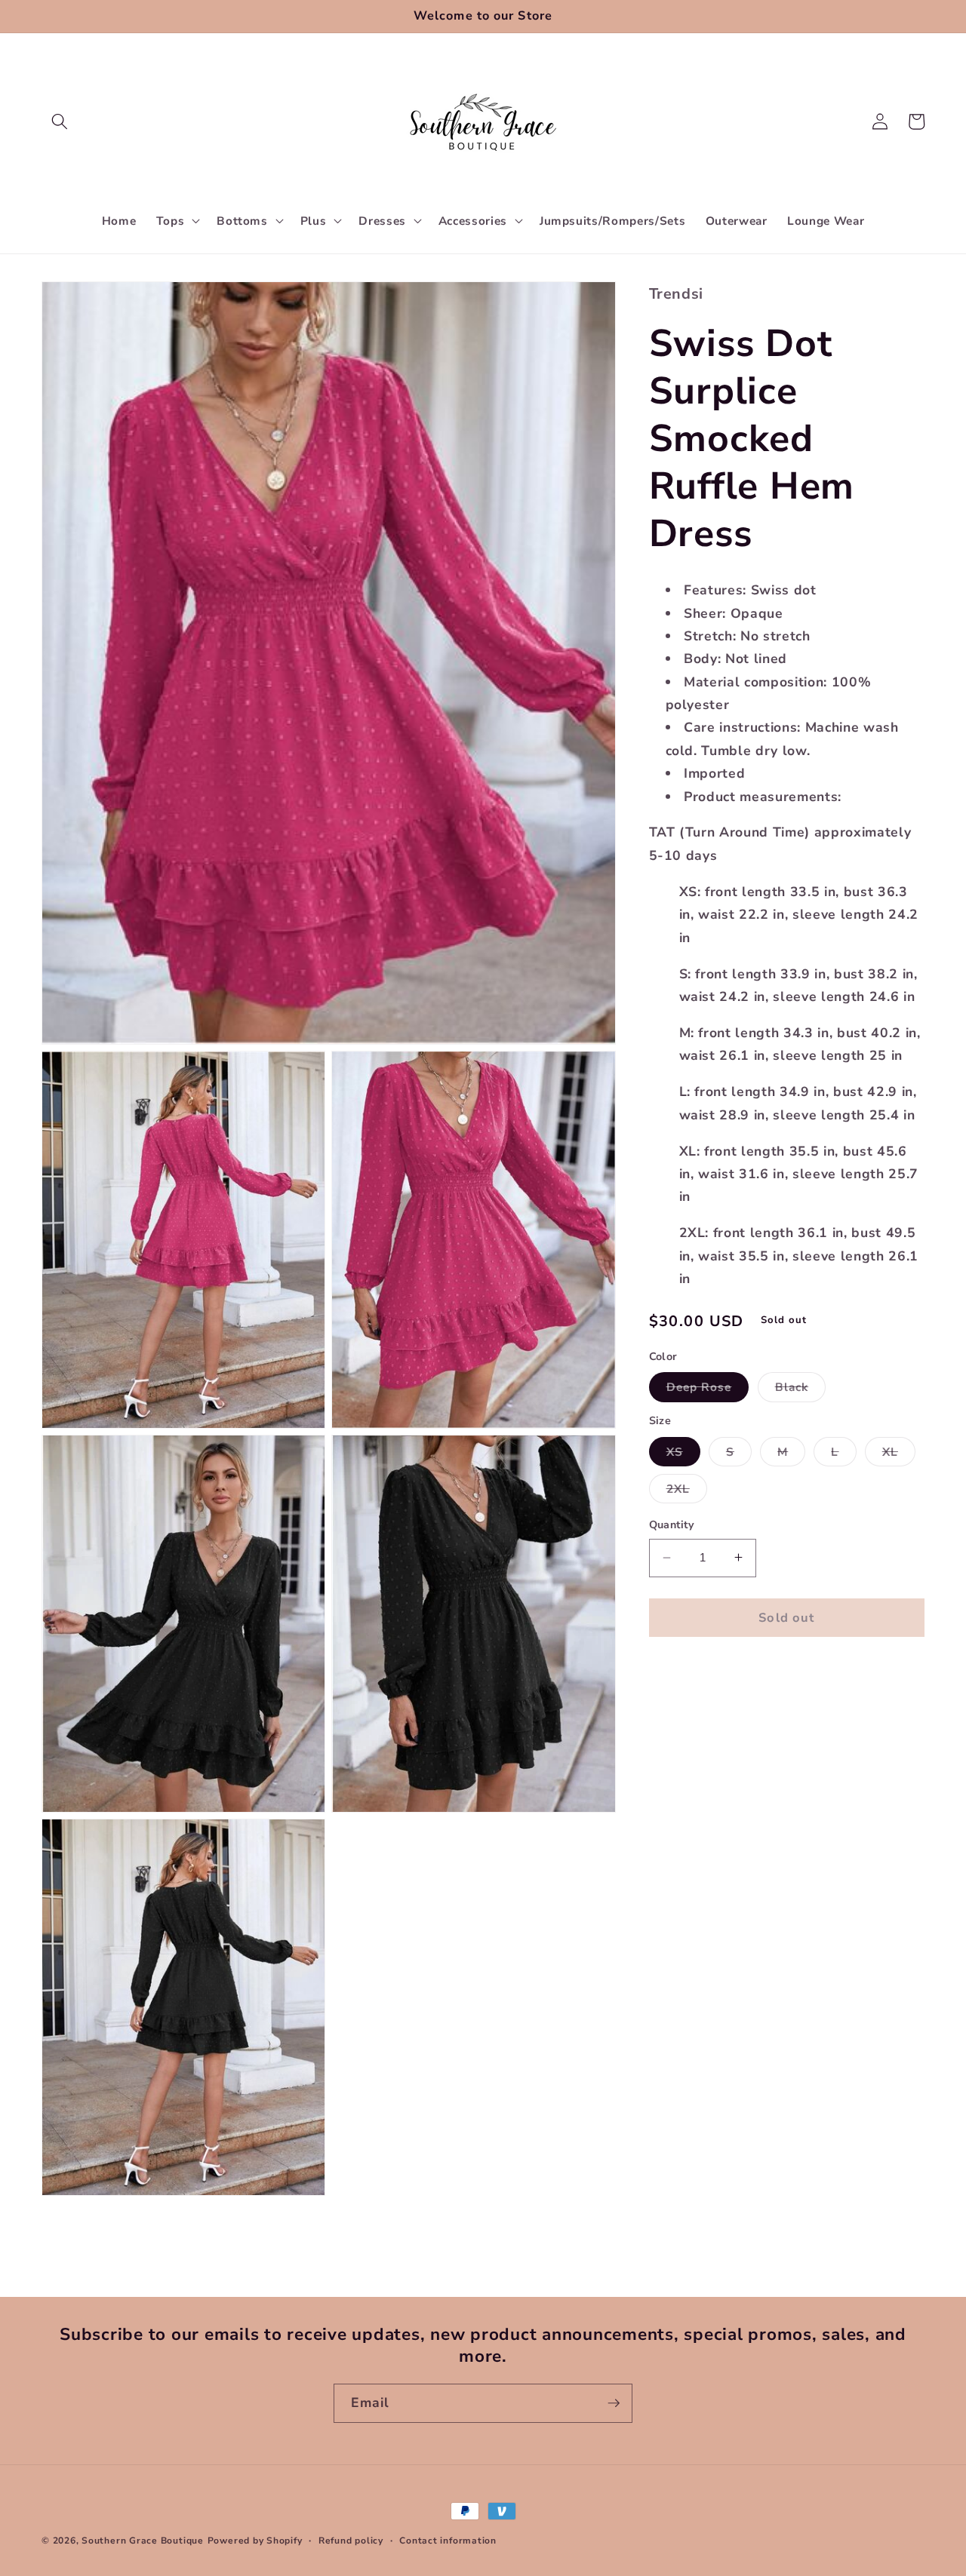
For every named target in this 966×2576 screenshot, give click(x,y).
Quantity (672, 1525)
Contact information (448, 2541)
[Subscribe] (614, 2403)
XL (899, 1454)
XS (683, 1454)
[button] (60, 121)
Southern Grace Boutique (143, 2541)
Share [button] (685, 1675)
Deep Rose (708, 1390)
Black (801, 1390)
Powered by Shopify (255, 2541)
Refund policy (351, 2541)
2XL (687, 1492)
